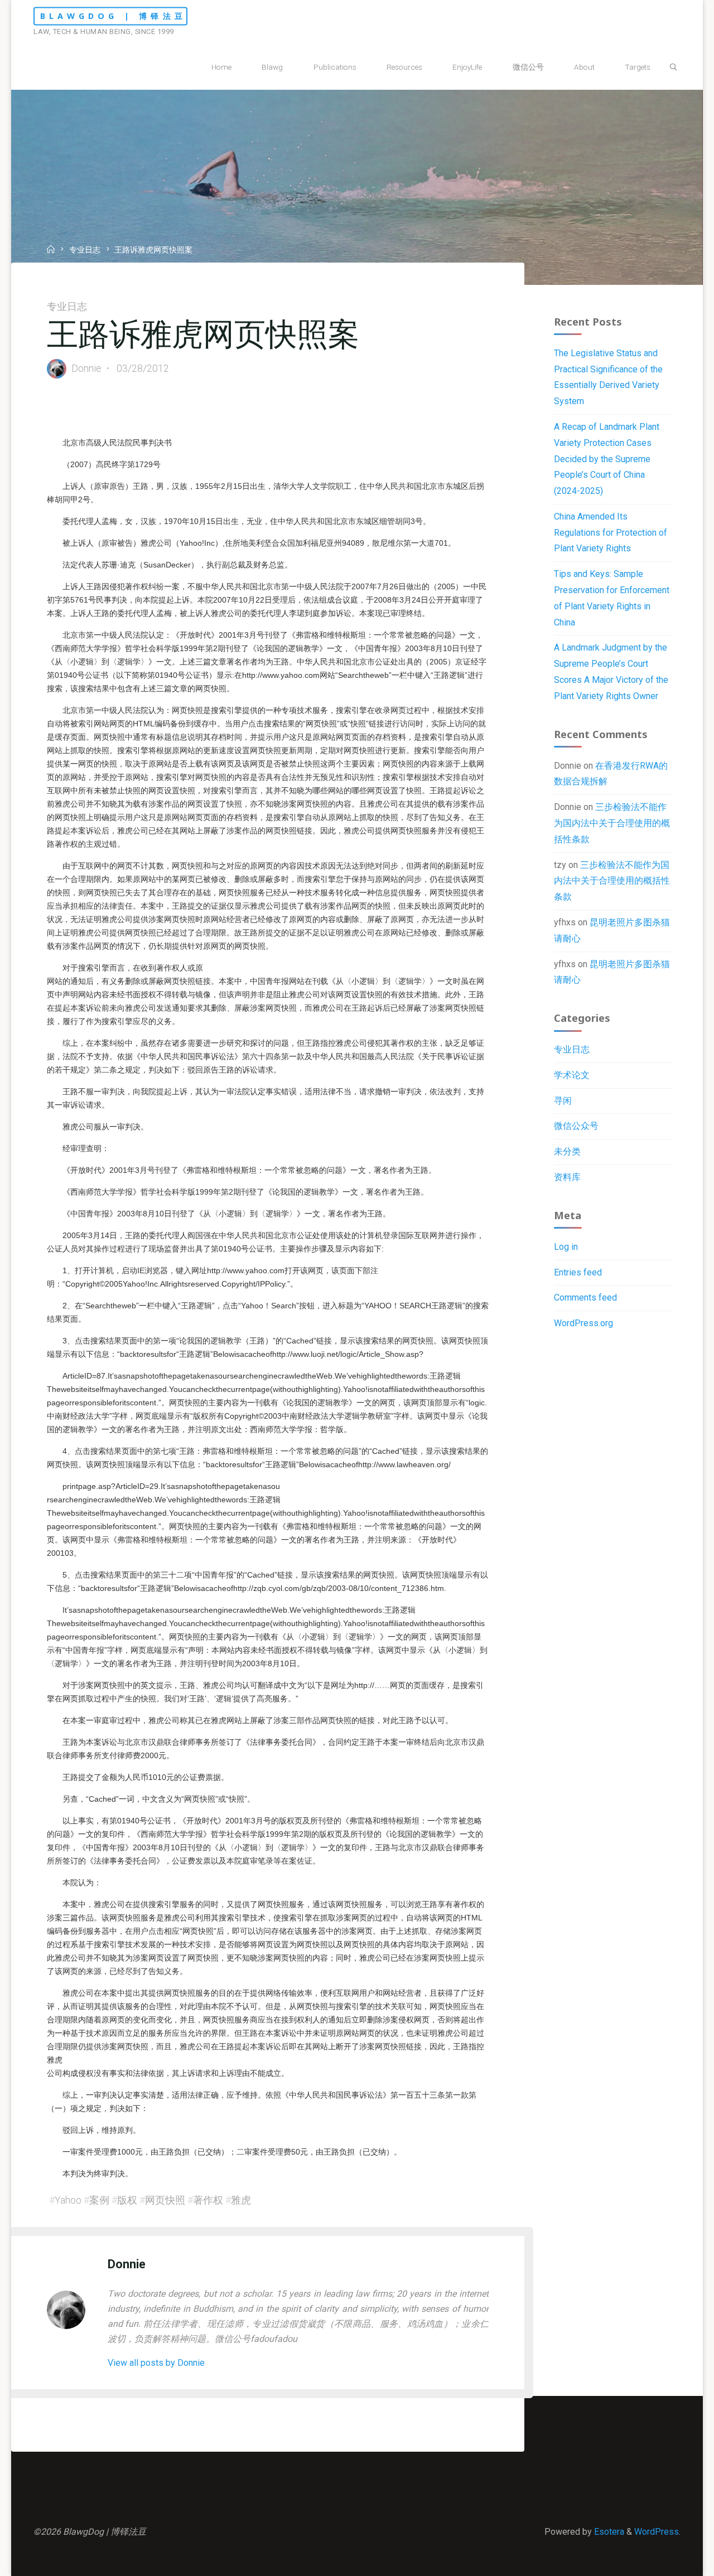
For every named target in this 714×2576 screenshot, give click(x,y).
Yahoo (68, 2200)
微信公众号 (576, 1126)
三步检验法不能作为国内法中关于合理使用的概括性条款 (612, 823)
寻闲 (563, 1101)
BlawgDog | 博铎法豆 (113, 16)
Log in (566, 1247)
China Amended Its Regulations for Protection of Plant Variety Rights (611, 533)
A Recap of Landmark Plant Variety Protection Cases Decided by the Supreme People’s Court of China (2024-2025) (607, 459)
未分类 (567, 1151)
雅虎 (241, 2200)
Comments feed (585, 1297)
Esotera (608, 2532)
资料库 (567, 1177)
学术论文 (572, 1075)
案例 (99, 2200)
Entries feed (578, 1272)
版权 (127, 2200)
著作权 (208, 2200)
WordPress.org (583, 1323)
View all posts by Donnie (156, 2363)
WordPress (657, 2532)
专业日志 (85, 251)
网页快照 (165, 2200)
